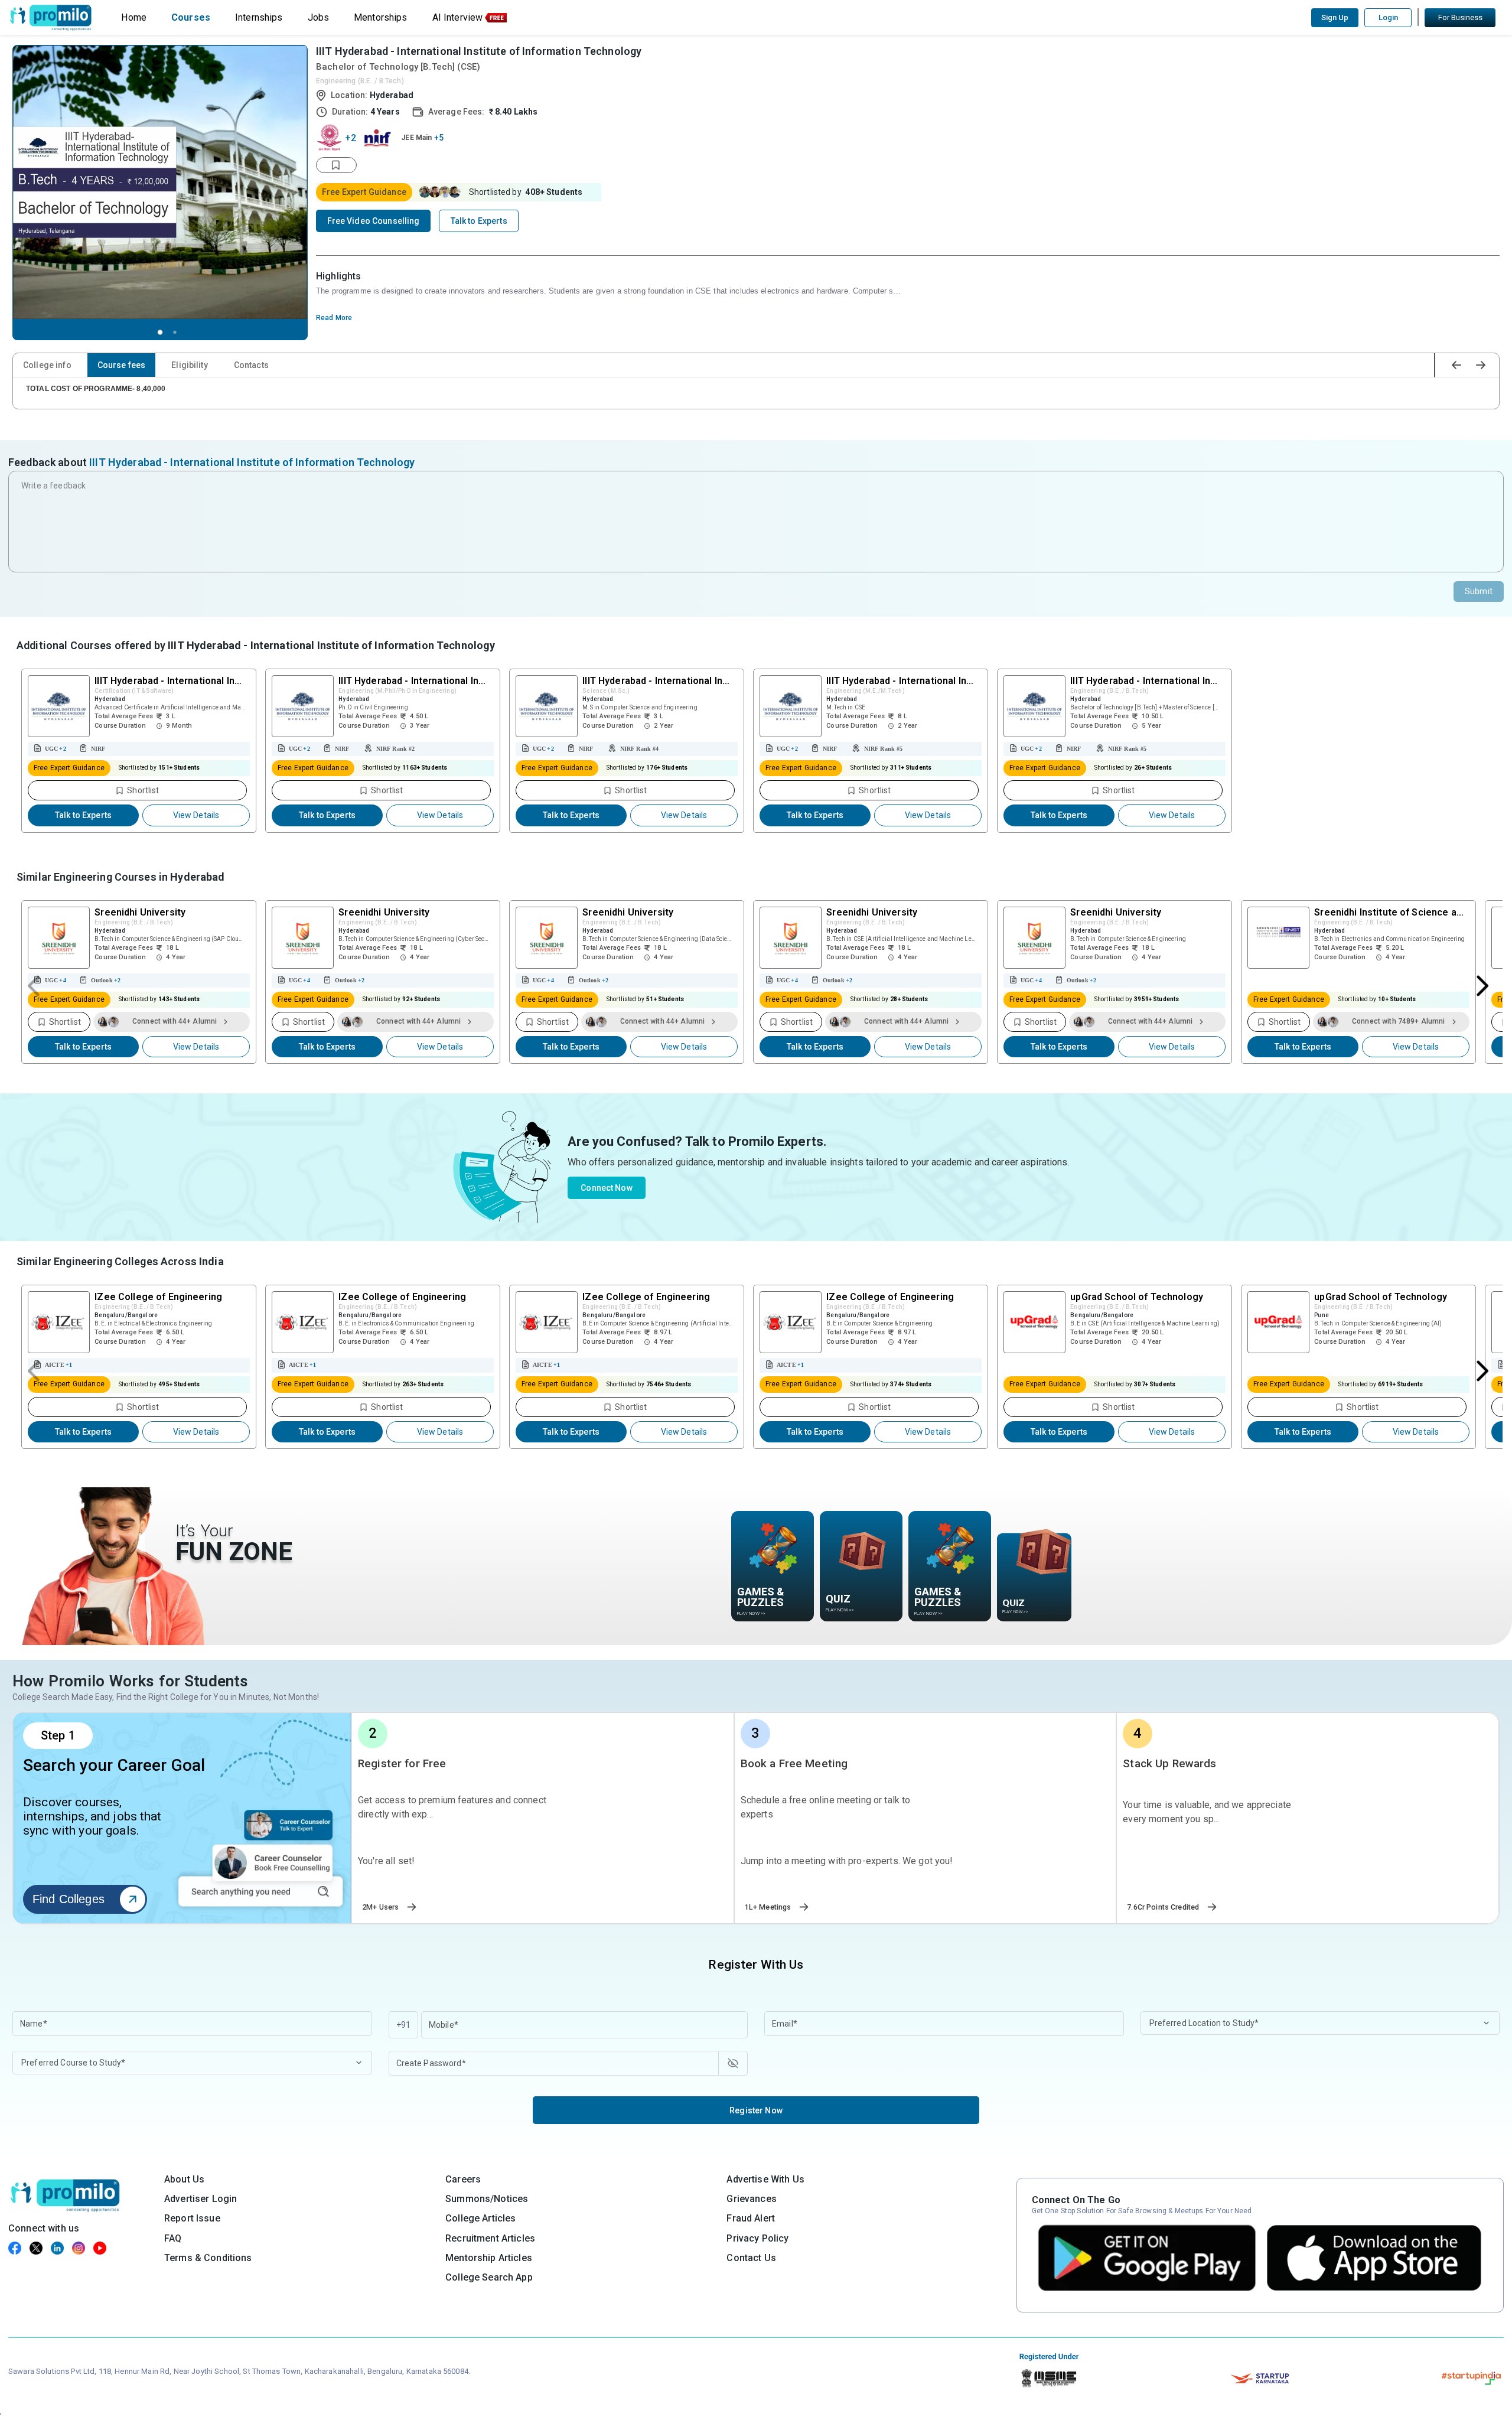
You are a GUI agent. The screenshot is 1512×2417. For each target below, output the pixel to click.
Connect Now (607, 1188)
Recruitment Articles (490, 2238)
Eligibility (190, 365)
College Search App (489, 2277)
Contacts (251, 365)
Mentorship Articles (489, 2258)
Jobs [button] (319, 17)
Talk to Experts (83, 815)
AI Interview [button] (458, 17)
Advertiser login (201, 2199)
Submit (1479, 591)
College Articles (480, 2218)
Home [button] (134, 17)
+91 (403, 2025)
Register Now (756, 2110)
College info (47, 365)
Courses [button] (191, 17)
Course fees (122, 365)
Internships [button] (259, 17)
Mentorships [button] (381, 17)
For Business (1460, 17)
